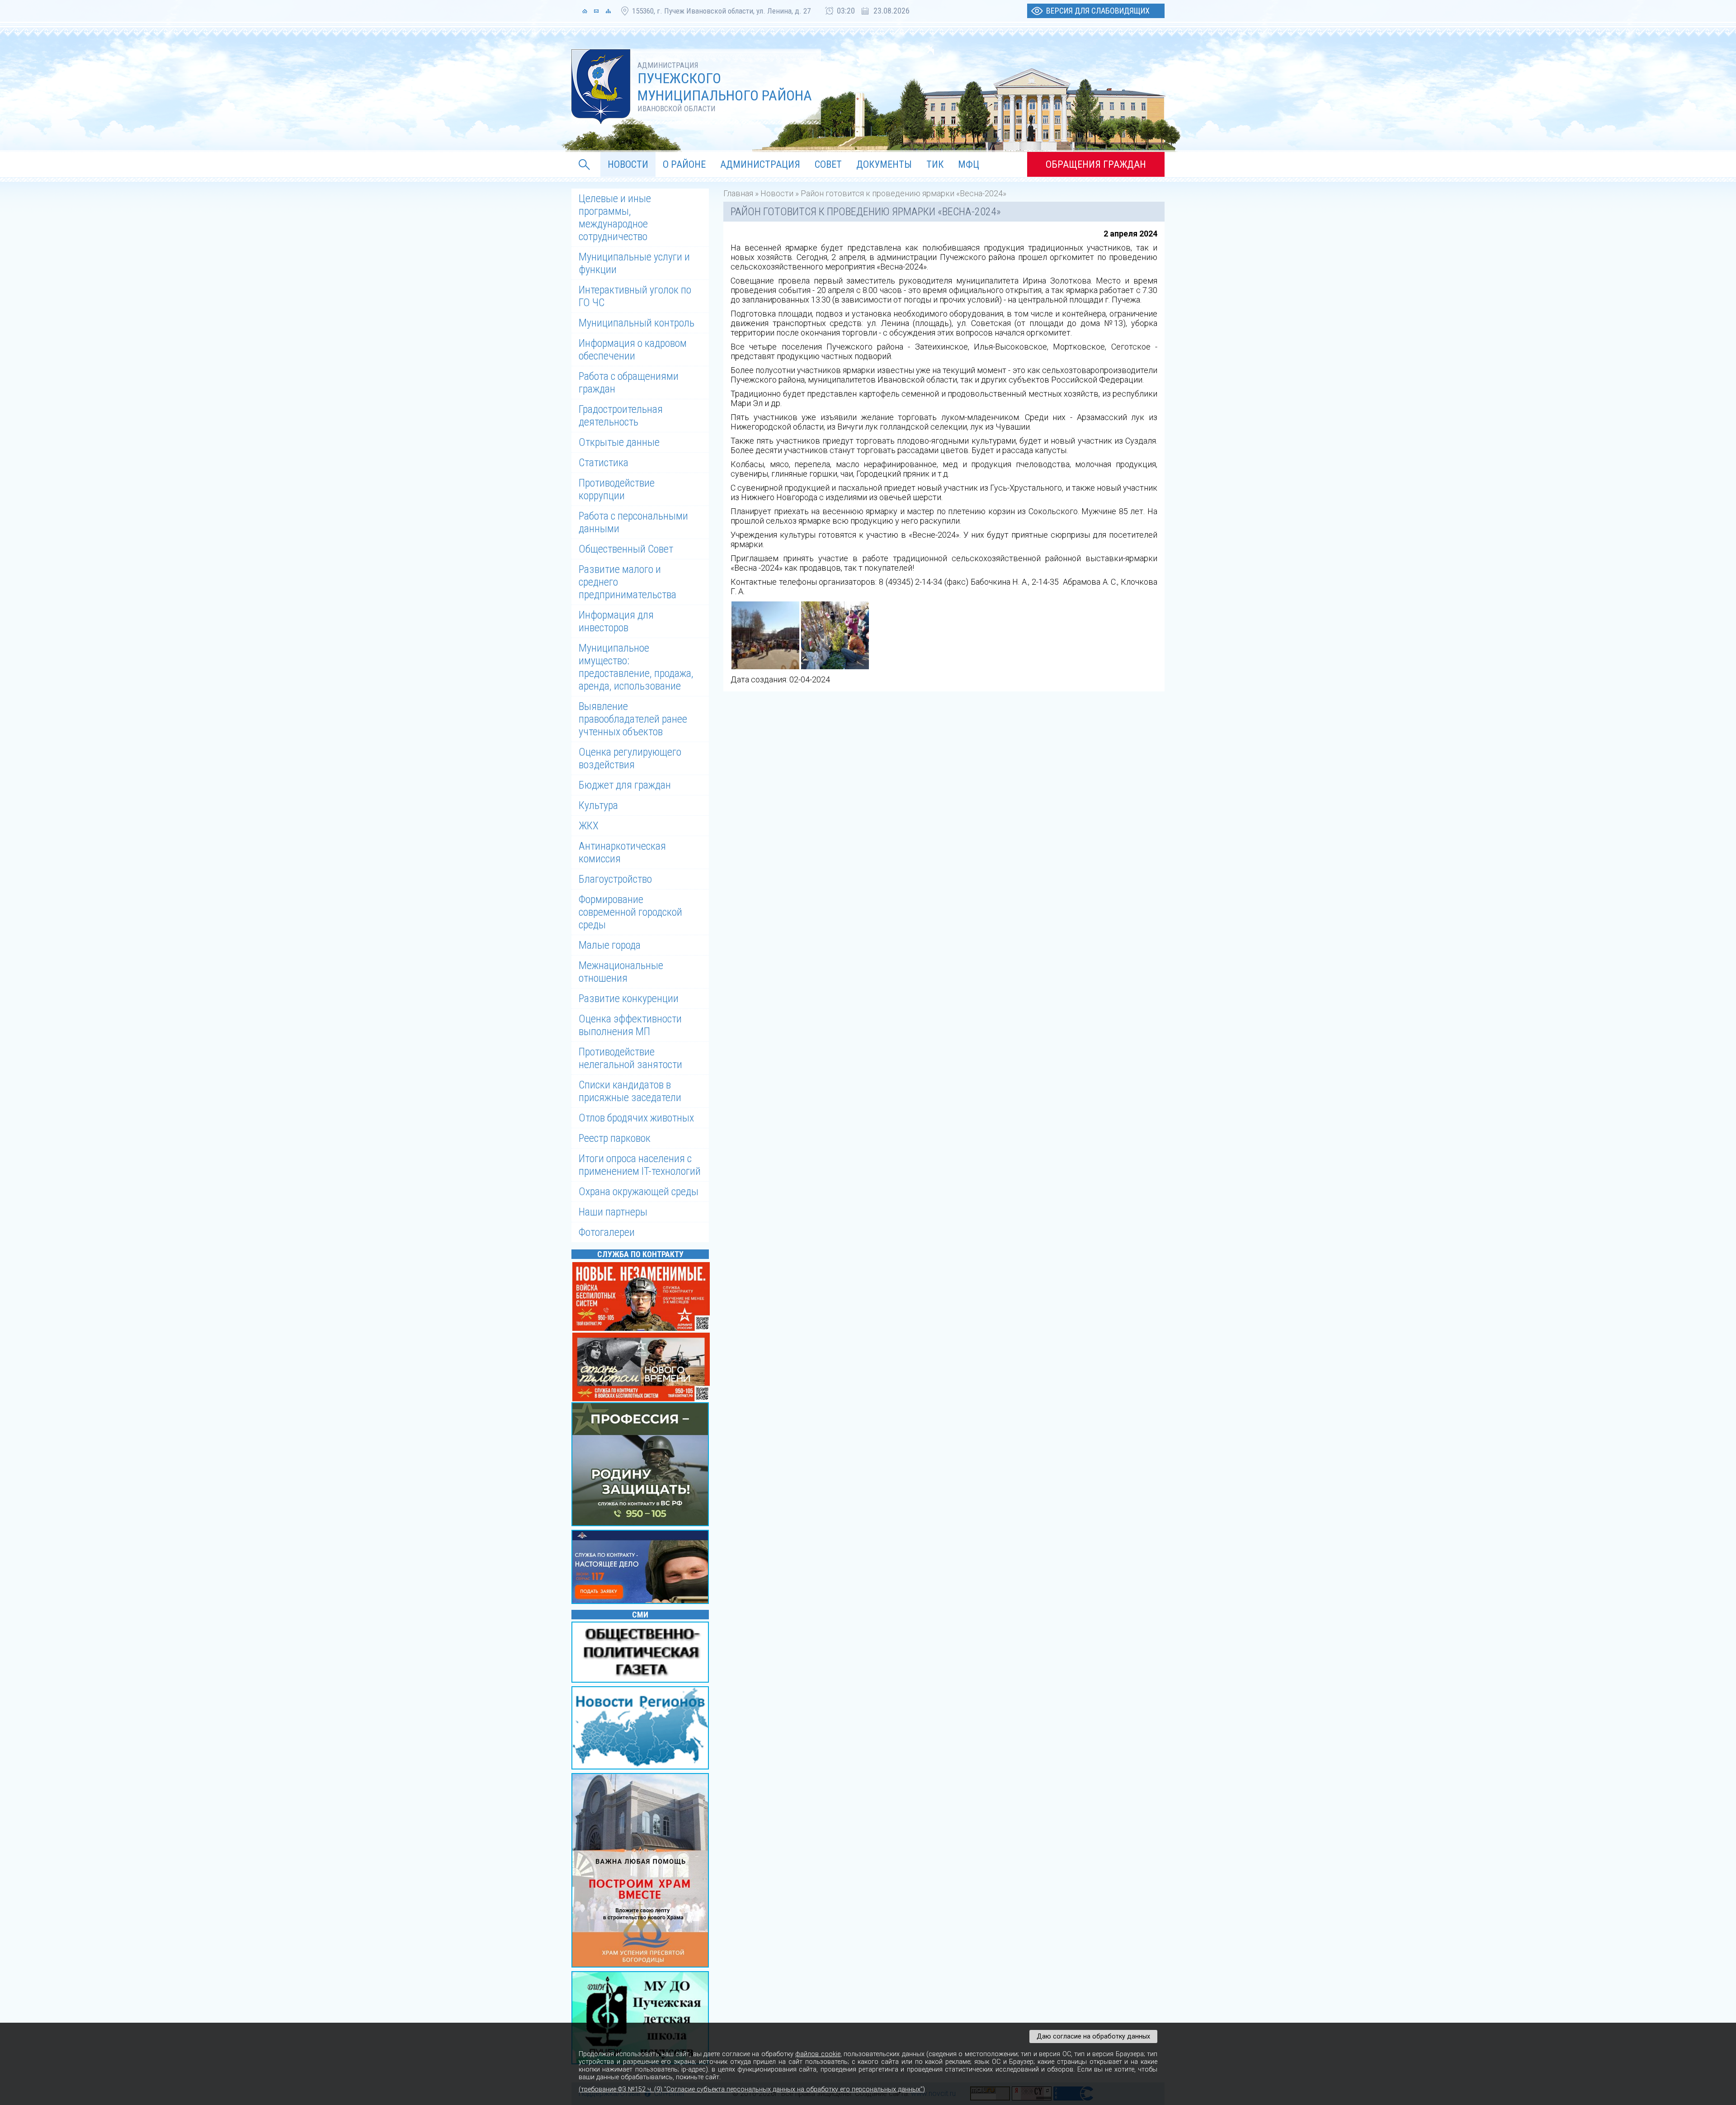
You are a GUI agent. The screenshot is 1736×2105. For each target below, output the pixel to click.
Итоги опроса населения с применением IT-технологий (640, 1165)
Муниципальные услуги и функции (634, 263)
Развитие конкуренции (629, 998)
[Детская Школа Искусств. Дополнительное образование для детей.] (642, 2018)
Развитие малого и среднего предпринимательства (627, 582)
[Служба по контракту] (642, 1465)
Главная (738, 193)
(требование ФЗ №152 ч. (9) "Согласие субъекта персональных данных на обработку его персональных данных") (752, 2089)
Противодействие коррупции (617, 489)
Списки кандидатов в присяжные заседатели (630, 1091)
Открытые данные (619, 442)
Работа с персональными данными (633, 522)
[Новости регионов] (642, 1729)
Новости (777, 193)
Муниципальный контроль (637, 323)
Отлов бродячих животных (636, 1118)
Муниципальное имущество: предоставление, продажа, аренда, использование (636, 667)
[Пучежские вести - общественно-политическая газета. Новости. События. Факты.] (642, 1653)
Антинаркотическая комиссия (622, 852)
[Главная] (585, 11)
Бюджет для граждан (625, 785)
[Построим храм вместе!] (642, 1871)
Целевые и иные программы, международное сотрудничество (615, 218)
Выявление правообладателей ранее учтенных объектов (633, 719)
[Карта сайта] (608, 11)
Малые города (610, 945)
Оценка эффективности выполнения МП (630, 1025)
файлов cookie (818, 2054)
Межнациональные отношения (621, 972)
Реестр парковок (615, 1138)
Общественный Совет (626, 549)
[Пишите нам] (596, 11)
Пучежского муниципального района (725, 87)
